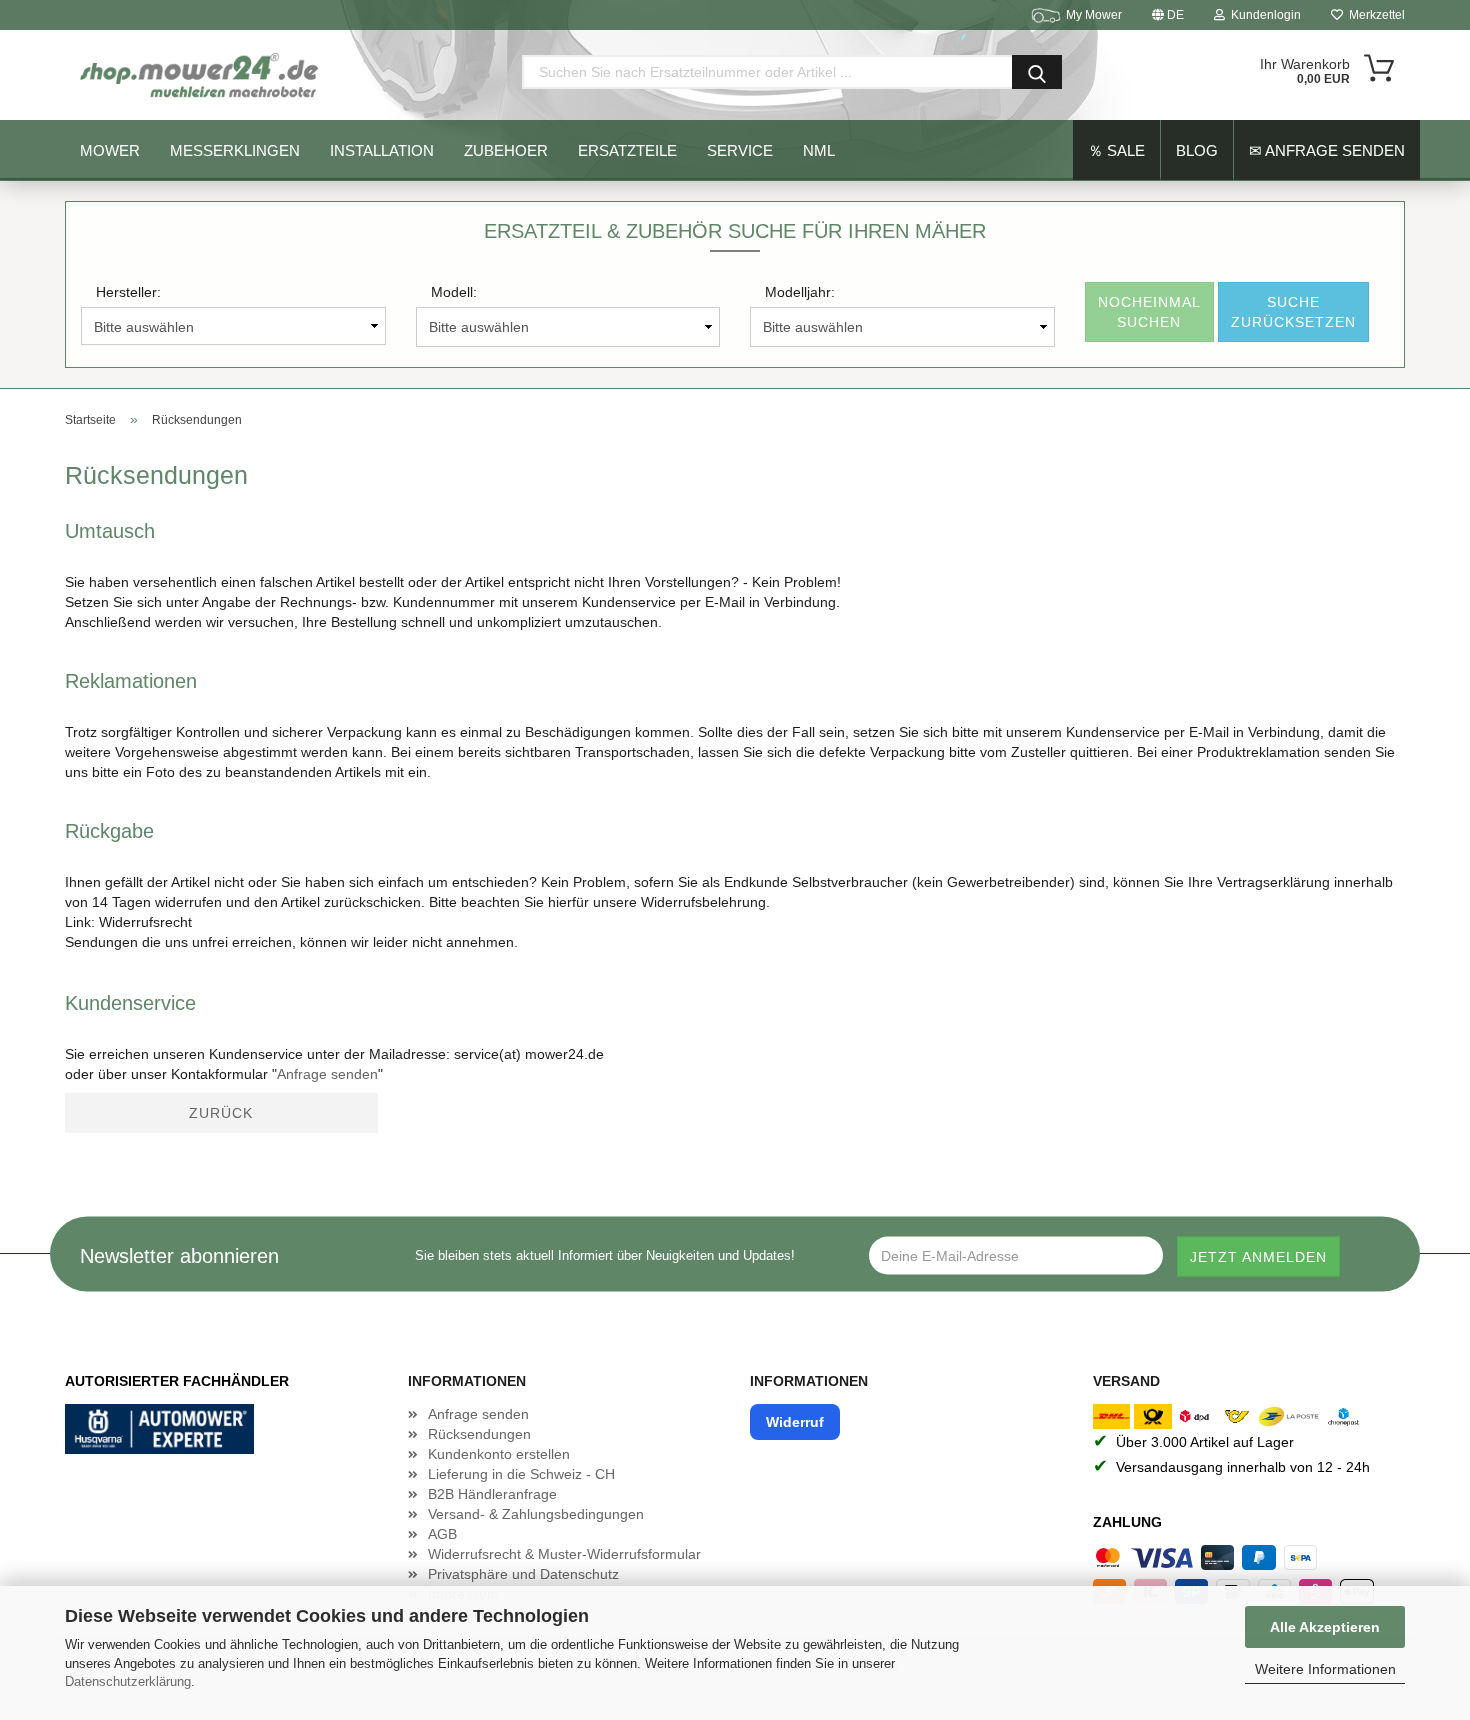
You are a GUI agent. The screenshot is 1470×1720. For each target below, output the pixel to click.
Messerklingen (235, 150)
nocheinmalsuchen (1149, 312)
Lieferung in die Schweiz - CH (521, 1474)
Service (740, 150)
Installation (382, 150)
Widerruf (795, 1422)
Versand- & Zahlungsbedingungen (536, 1514)
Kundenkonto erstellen (499, 1454)
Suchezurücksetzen (1293, 312)
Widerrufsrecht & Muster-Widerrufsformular (564, 1554)
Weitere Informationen (1325, 1669)
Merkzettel (1374, 15)
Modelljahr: (800, 292)
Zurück (221, 1113)
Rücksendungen (479, 1434)
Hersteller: (128, 292)
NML (819, 150)
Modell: (454, 292)
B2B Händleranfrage (492, 1494)
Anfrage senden (327, 1074)
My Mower (1094, 15)
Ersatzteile (627, 150)
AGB (442, 1534)
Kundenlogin (1263, 15)
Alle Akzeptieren (1325, 1627)
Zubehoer (506, 150)
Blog (1197, 150)
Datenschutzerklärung (128, 1681)
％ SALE (1116, 150)
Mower (110, 150)
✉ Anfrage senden (1327, 150)
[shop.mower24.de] (201, 75)
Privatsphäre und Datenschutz (523, 1574)
